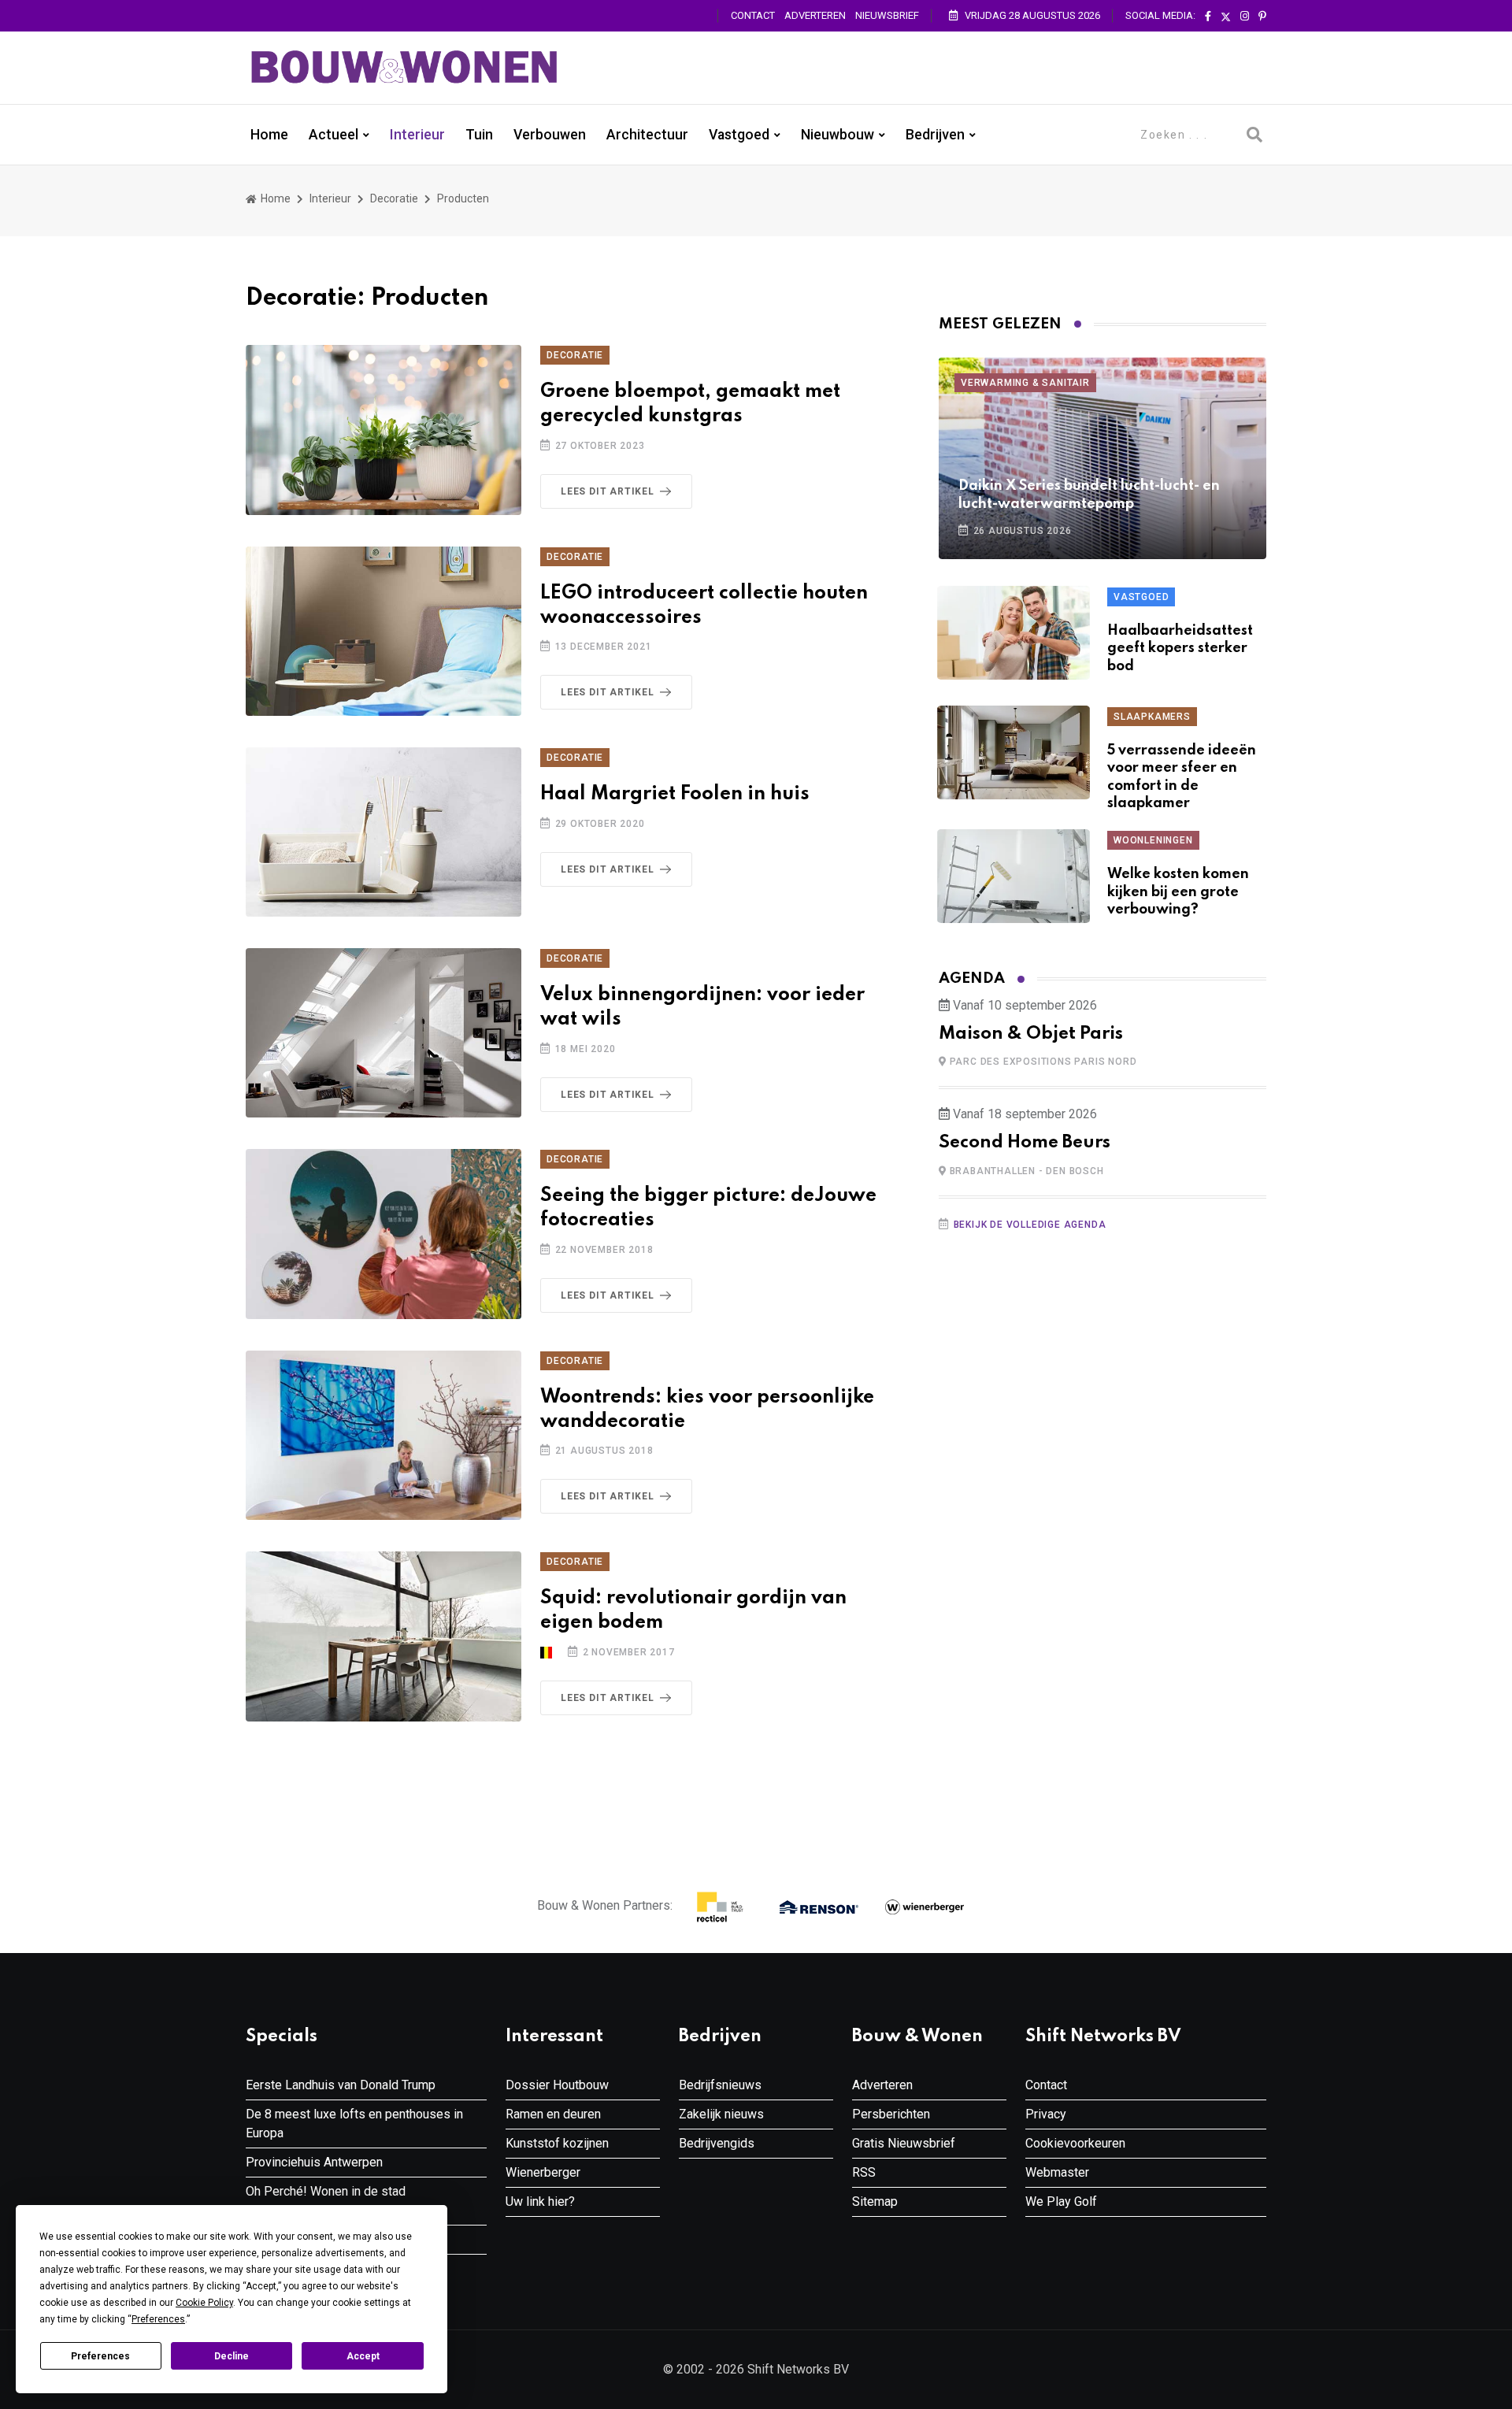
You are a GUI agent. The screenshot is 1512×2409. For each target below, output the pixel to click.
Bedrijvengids (717, 2143)
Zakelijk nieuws (721, 2114)
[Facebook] (1208, 17)
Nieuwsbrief (887, 15)
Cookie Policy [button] (204, 2303)
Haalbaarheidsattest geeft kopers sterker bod (1180, 649)
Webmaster (1057, 2172)
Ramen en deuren (553, 2114)
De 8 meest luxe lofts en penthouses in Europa (354, 2124)
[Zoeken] (1254, 135)
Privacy (1046, 2114)
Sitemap (875, 2201)
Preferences (100, 2356)
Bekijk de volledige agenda (1030, 1225)
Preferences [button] (158, 2319)
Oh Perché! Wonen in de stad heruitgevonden (326, 2201)
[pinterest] (1262, 17)
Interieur (417, 135)
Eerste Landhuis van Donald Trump (341, 2085)
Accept (363, 2356)
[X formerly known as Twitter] (1226, 17)
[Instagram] (1245, 17)
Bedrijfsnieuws (720, 2085)
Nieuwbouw (838, 135)
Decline (232, 2356)
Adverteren (815, 15)
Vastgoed (739, 135)
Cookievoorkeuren (1075, 2143)
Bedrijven (935, 135)
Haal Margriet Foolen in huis (675, 794)
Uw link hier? (540, 2201)
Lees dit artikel (608, 491)
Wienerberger (543, 2172)
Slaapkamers (1152, 717)
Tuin (479, 135)
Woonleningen (1153, 840)
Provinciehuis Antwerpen (314, 2162)
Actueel (334, 135)
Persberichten (891, 2114)
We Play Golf (1061, 2201)
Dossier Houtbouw (557, 2085)
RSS (864, 2172)
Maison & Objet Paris (1031, 1034)
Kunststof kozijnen (557, 2143)
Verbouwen (550, 135)
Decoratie (394, 198)
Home (269, 135)
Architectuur (647, 135)
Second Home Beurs (1025, 1143)
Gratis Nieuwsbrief (904, 2143)
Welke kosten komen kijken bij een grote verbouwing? (1178, 892)
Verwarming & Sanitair (1025, 383)
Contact (753, 15)
